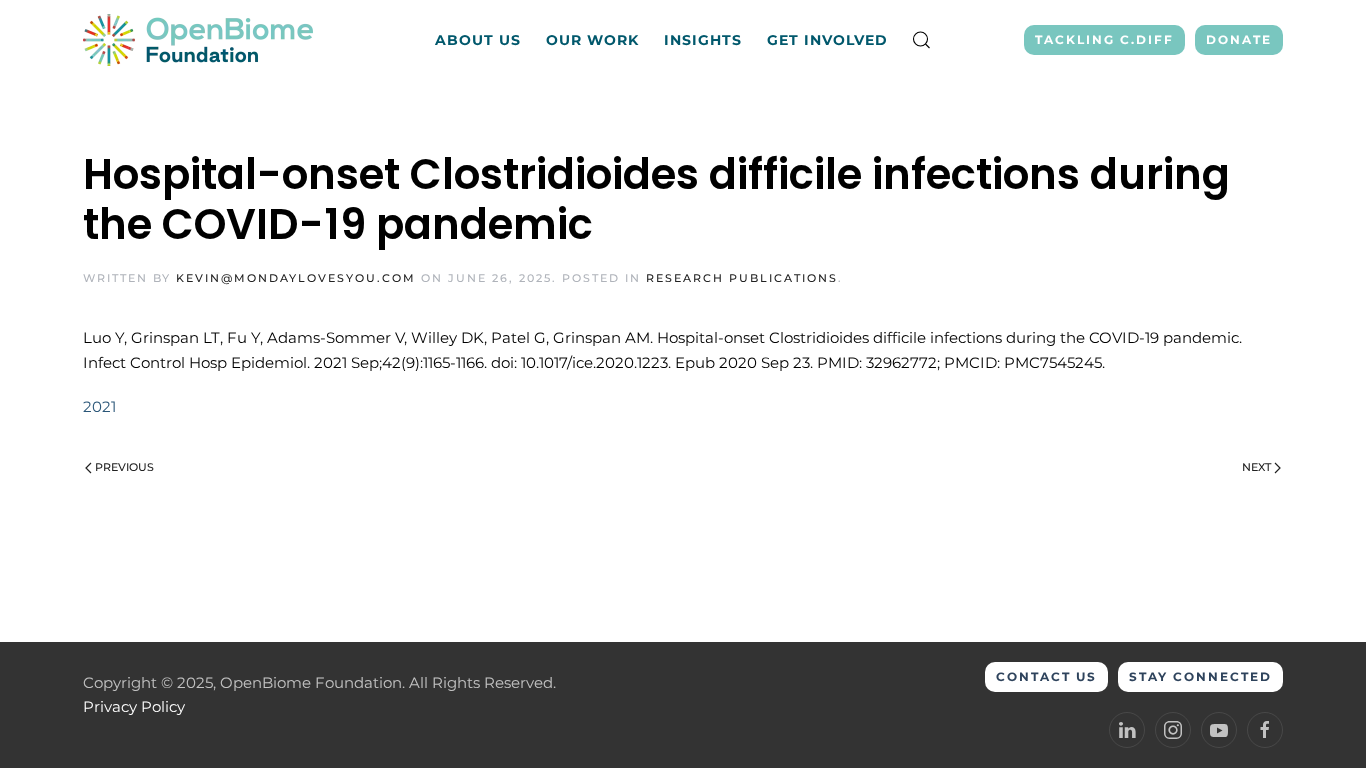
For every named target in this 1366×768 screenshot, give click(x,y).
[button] (922, 40)
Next (1256, 467)
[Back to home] (200, 40)
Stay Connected (1200, 676)
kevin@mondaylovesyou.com (296, 278)
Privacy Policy (134, 706)
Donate (1239, 39)
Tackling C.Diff (1104, 39)
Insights (703, 40)
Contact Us (1046, 676)
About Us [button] (478, 40)
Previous (124, 467)
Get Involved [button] (827, 40)
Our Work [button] (592, 40)
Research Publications (742, 278)
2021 (99, 406)
